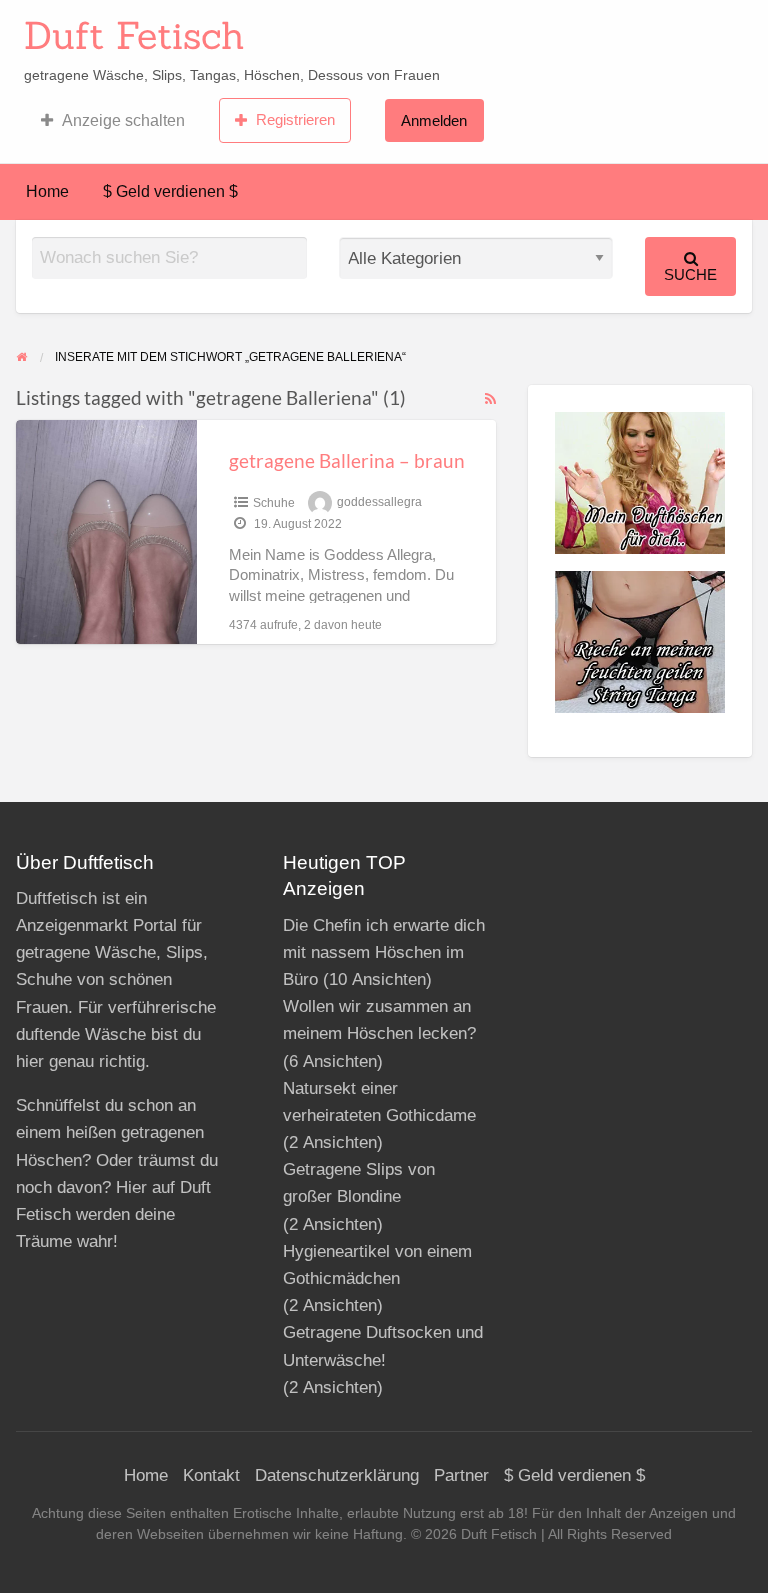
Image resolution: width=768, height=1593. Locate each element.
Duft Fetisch (134, 35)
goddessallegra (379, 503)
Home (47, 191)
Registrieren (295, 119)
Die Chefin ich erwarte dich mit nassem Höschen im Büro (384, 952)
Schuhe (274, 503)
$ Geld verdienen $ (170, 191)
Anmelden (434, 120)
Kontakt (211, 1475)
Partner (461, 1475)
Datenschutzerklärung (337, 1475)
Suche (690, 274)
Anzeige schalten (123, 120)
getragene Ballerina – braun (347, 460)
